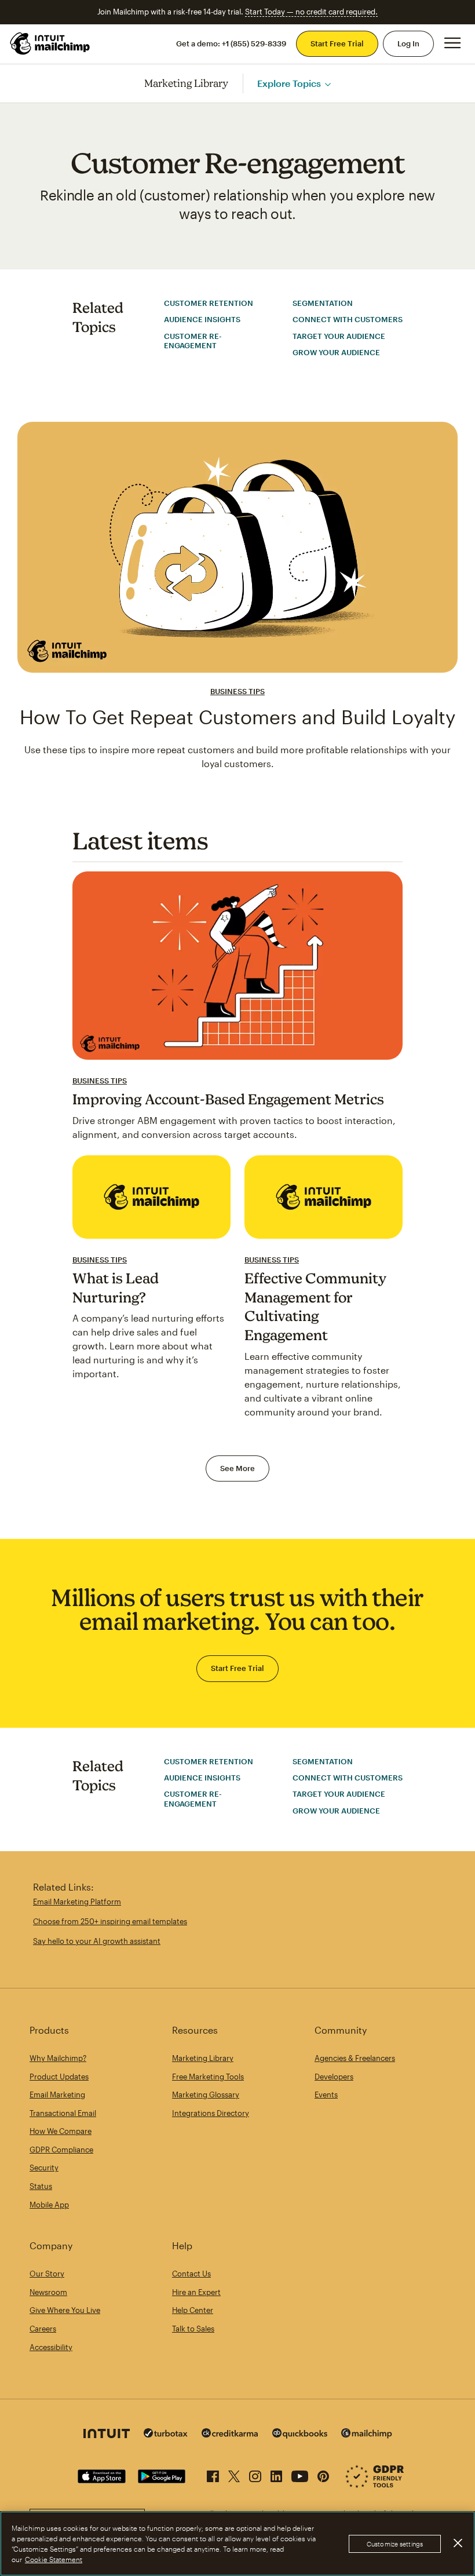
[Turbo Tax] (166, 2434)
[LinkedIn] (276, 2474)
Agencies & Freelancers (355, 2058)
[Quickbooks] (300, 2435)
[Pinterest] (323, 2474)
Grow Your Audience (336, 352)
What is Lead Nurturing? (116, 1288)
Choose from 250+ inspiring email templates (110, 1921)
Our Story (47, 2274)
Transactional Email (63, 2113)
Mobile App (49, 2205)
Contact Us (191, 2274)
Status (41, 2186)
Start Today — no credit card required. (311, 12)
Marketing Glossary (206, 2095)
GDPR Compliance (61, 2150)
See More (237, 1468)
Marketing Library (187, 83)
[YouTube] (300, 2474)
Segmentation (323, 303)
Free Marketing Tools (208, 2077)
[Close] (458, 2543)
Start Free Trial (337, 43)
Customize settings (395, 2544)
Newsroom (48, 2292)
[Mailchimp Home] (50, 43)
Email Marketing (57, 2095)
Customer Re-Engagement (193, 341)
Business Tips (237, 691)
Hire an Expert (196, 2292)
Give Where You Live (65, 2310)
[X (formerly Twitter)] (234, 2474)
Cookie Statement (54, 2559)
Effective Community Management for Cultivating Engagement (316, 1307)
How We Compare (61, 2131)
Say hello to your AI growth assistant (97, 1941)
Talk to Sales (193, 2329)
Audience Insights (202, 319)
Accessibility (51, 2347)
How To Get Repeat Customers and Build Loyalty (237, 717)
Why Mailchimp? (58, 2058)
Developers (334, 2077)
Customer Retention (209, 303)
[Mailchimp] (367, 2435)
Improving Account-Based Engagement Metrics (228, 1099)
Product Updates (59, 2077)
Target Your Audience (339, 336)
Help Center (193, 2310)
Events (326, 2095)
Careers (43, 2329)
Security (44, 2168)
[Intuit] (107, 2435)
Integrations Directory (211, 2113)
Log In (408, 43)
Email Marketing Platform (77, 1902)
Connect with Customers (348, 319)
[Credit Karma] (230, 2434)
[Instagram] (255, 2474)
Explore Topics (289, 83)
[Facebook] (213, 2474)
